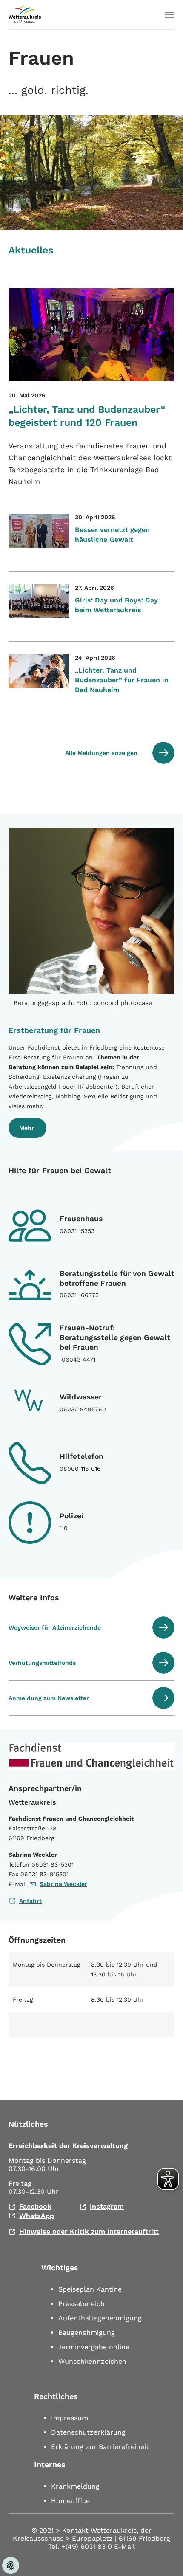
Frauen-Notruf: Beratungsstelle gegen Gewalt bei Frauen (115, 1337)
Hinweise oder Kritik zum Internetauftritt (89, 2231)
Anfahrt (30, 1901)
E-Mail (124, 2546)
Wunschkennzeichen (92, 2361)
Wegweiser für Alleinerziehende (55, 1627)
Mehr (27, 1128)
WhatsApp (37, 2216)
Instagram (107, 2206)
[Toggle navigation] (170, 15)
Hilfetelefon (81, 1456)
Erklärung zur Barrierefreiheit (100, 2447)
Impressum (70, 2418)
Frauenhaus (81, 1219)
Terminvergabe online (94, 2347)
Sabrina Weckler (63, 1884)
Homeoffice (70, 2501)
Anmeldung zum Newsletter (49, 1698)
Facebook (35, 2206)
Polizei (71, 1516)
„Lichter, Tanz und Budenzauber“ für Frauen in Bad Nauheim (122, 680)
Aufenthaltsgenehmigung (100, 2318)
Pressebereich (81, 2304)
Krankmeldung (75, 2486)
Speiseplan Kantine (90, 2289)
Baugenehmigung (87, 2332)
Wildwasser (81, 1397)
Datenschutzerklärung (88, 2432)
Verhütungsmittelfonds (42, 1663)
